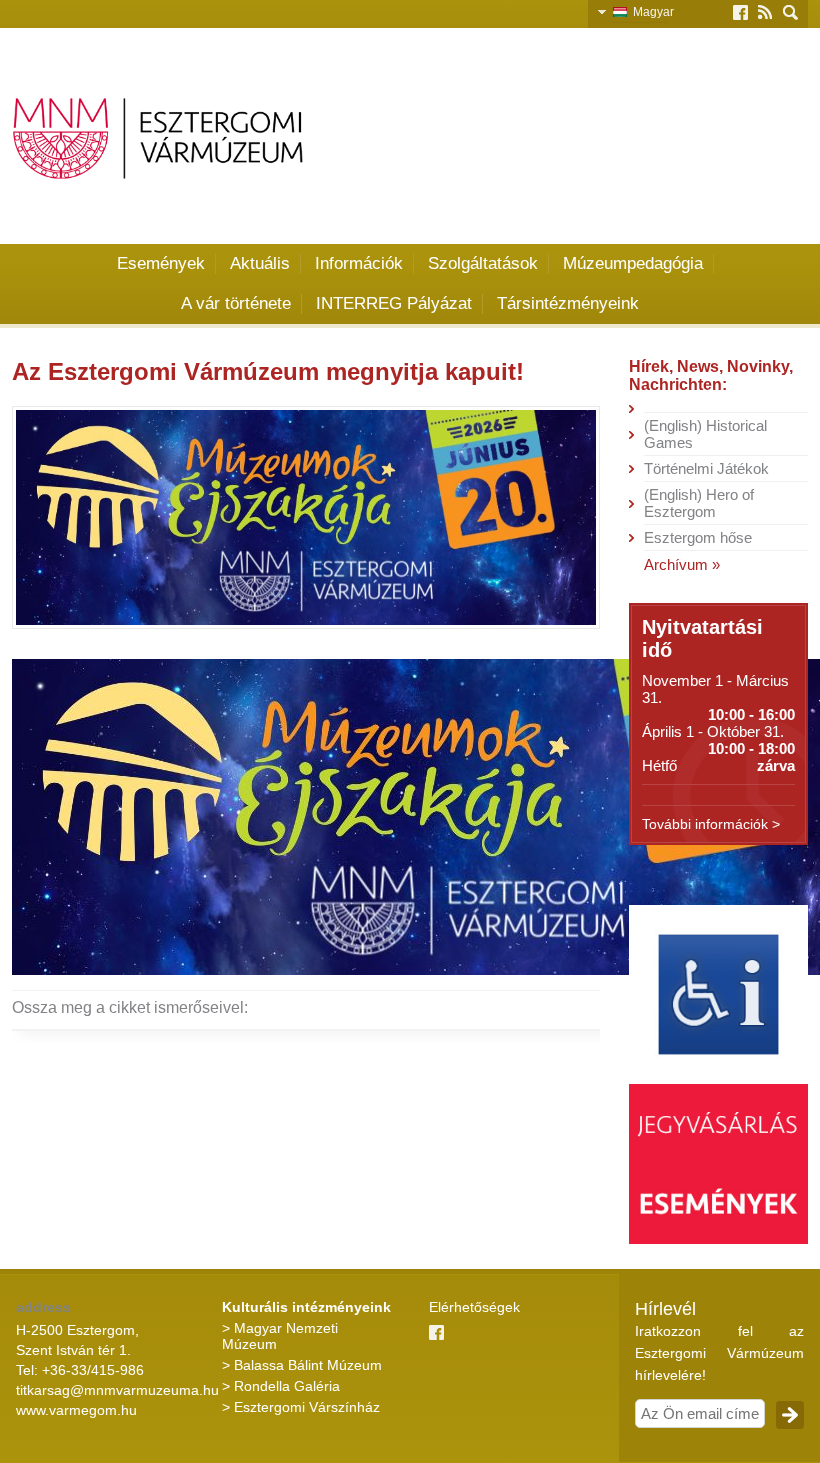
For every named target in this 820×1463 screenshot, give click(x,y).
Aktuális (260, 263)
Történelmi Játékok (706, 468)
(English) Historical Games (705, 434)
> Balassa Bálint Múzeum (302, 1365)
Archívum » (682, 564)
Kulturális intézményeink (306, 1307)
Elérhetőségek (474, 1307)
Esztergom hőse (698, 537)
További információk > (711, 824)
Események (161, 263)
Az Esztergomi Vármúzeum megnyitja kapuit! (268, 371)
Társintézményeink (568, 303)
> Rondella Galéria (281, 1386)
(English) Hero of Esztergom (699, 503)
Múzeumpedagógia (633, 263)
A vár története (236, 303)
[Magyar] (623, 11)
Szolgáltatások (483, 263)
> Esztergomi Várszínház (301, 1407)
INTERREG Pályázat (394, 303)
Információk (359, 263)
